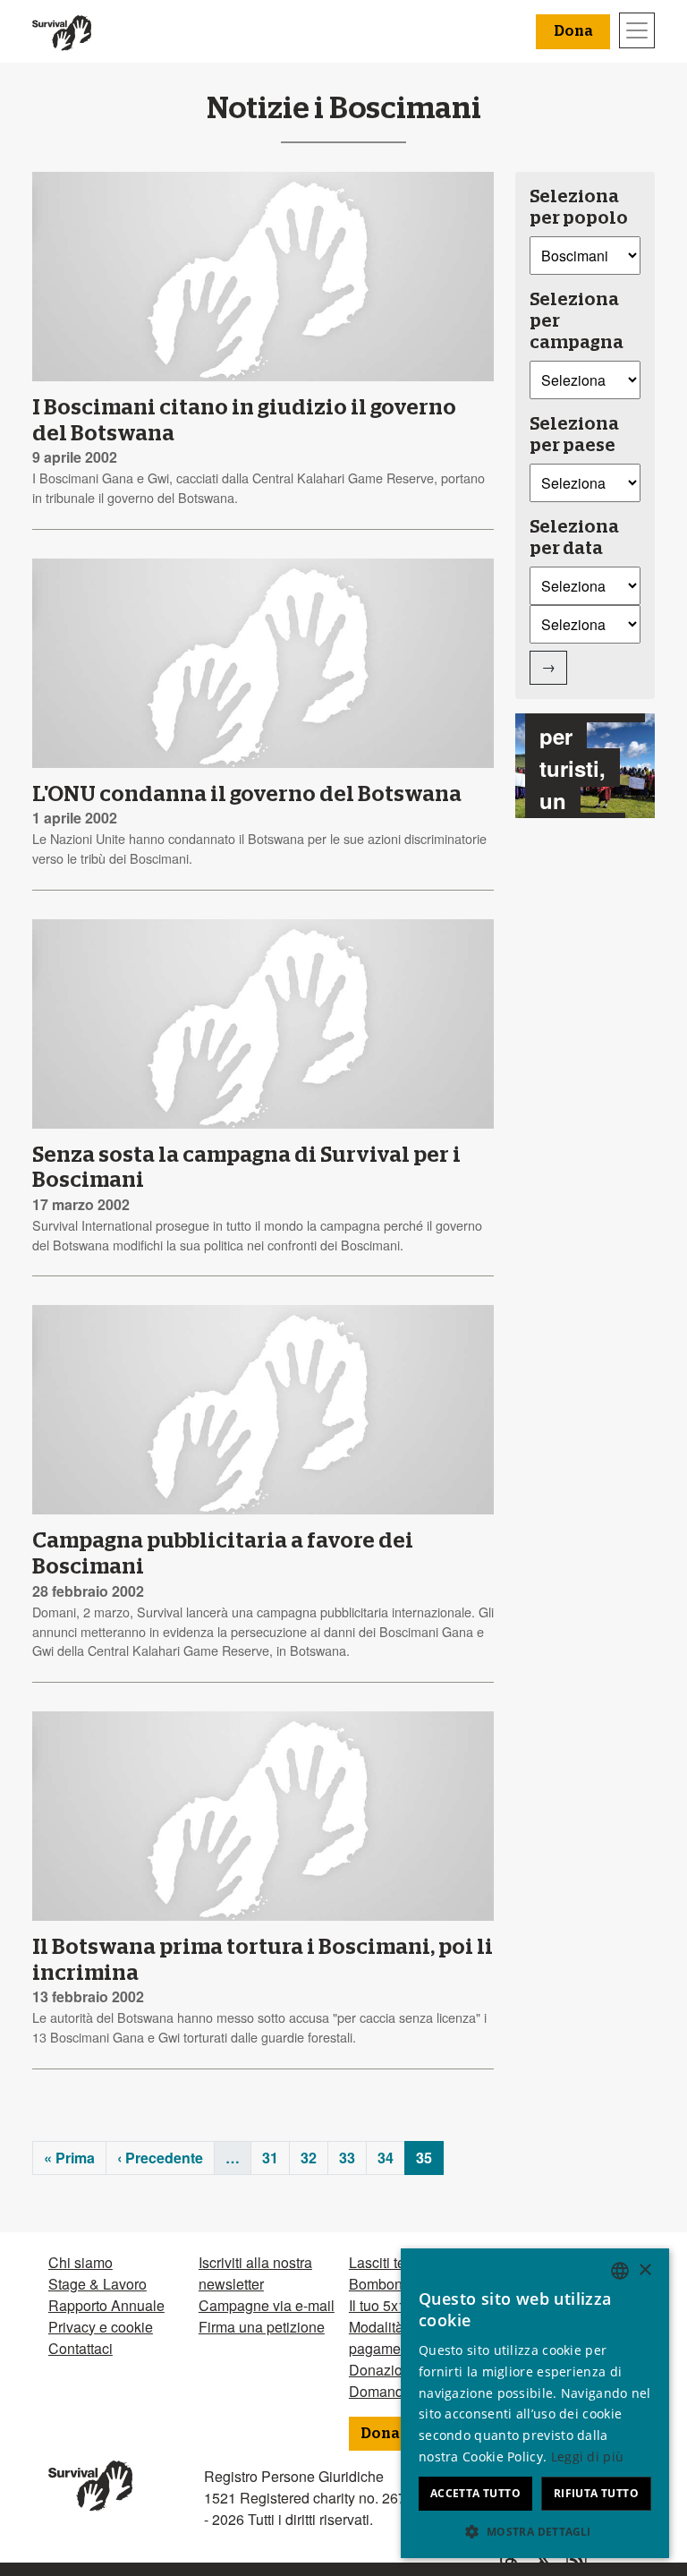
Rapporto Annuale (106, 2305)
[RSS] (569, 2560)
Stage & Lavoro (98, 2284)
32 (309, 2158)
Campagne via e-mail (267, 2305)
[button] (535, 2531)
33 (347, 2158)
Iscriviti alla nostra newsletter (255, 2273)
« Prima (69, 2158)
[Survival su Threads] (502, 2560)
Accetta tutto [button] (475, 2493)
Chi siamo (81, 2262)
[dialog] (535, 2403)
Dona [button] (573, 31)
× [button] (645, 2270)
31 (270, 2158)
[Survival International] (62, 31)
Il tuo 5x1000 (390, 2305)
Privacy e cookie (101, 2327)
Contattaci (81, 2348)
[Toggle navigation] (637, 30)
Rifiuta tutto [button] (596, 2493)
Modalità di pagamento (385, 2337)
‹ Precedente (160, 2158)
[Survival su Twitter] (536, 2560)
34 (386, 2158)
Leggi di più (588, 2457)
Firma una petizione (262, 2327)
